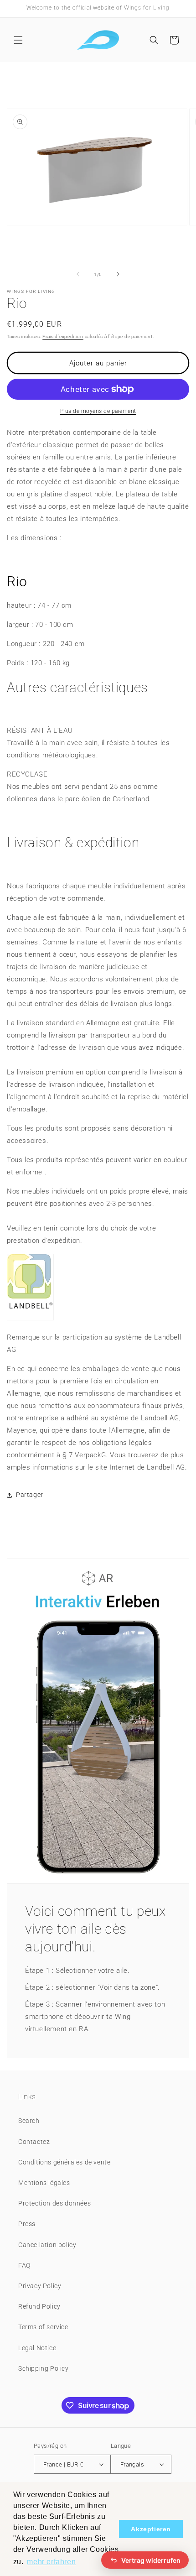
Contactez (34, 2142)
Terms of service (43, 2327)
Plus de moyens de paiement (98, 411)
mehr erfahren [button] (51, 2562)
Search (29, 2121)
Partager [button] (30, 1495)
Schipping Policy (44, 2368)
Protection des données (54, 2203)
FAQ (24, 2265)
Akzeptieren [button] (151, 2529)
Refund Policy (39, 2306)
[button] (18, 40)
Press (27, 2224)
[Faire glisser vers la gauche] (78, 274)
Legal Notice (37, 2348)
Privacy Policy (40, 2286)
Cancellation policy (47, 2245)
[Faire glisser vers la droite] (118, 274)
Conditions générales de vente (64, 2162)
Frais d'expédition (63, 336)
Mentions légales (44, 2183)
